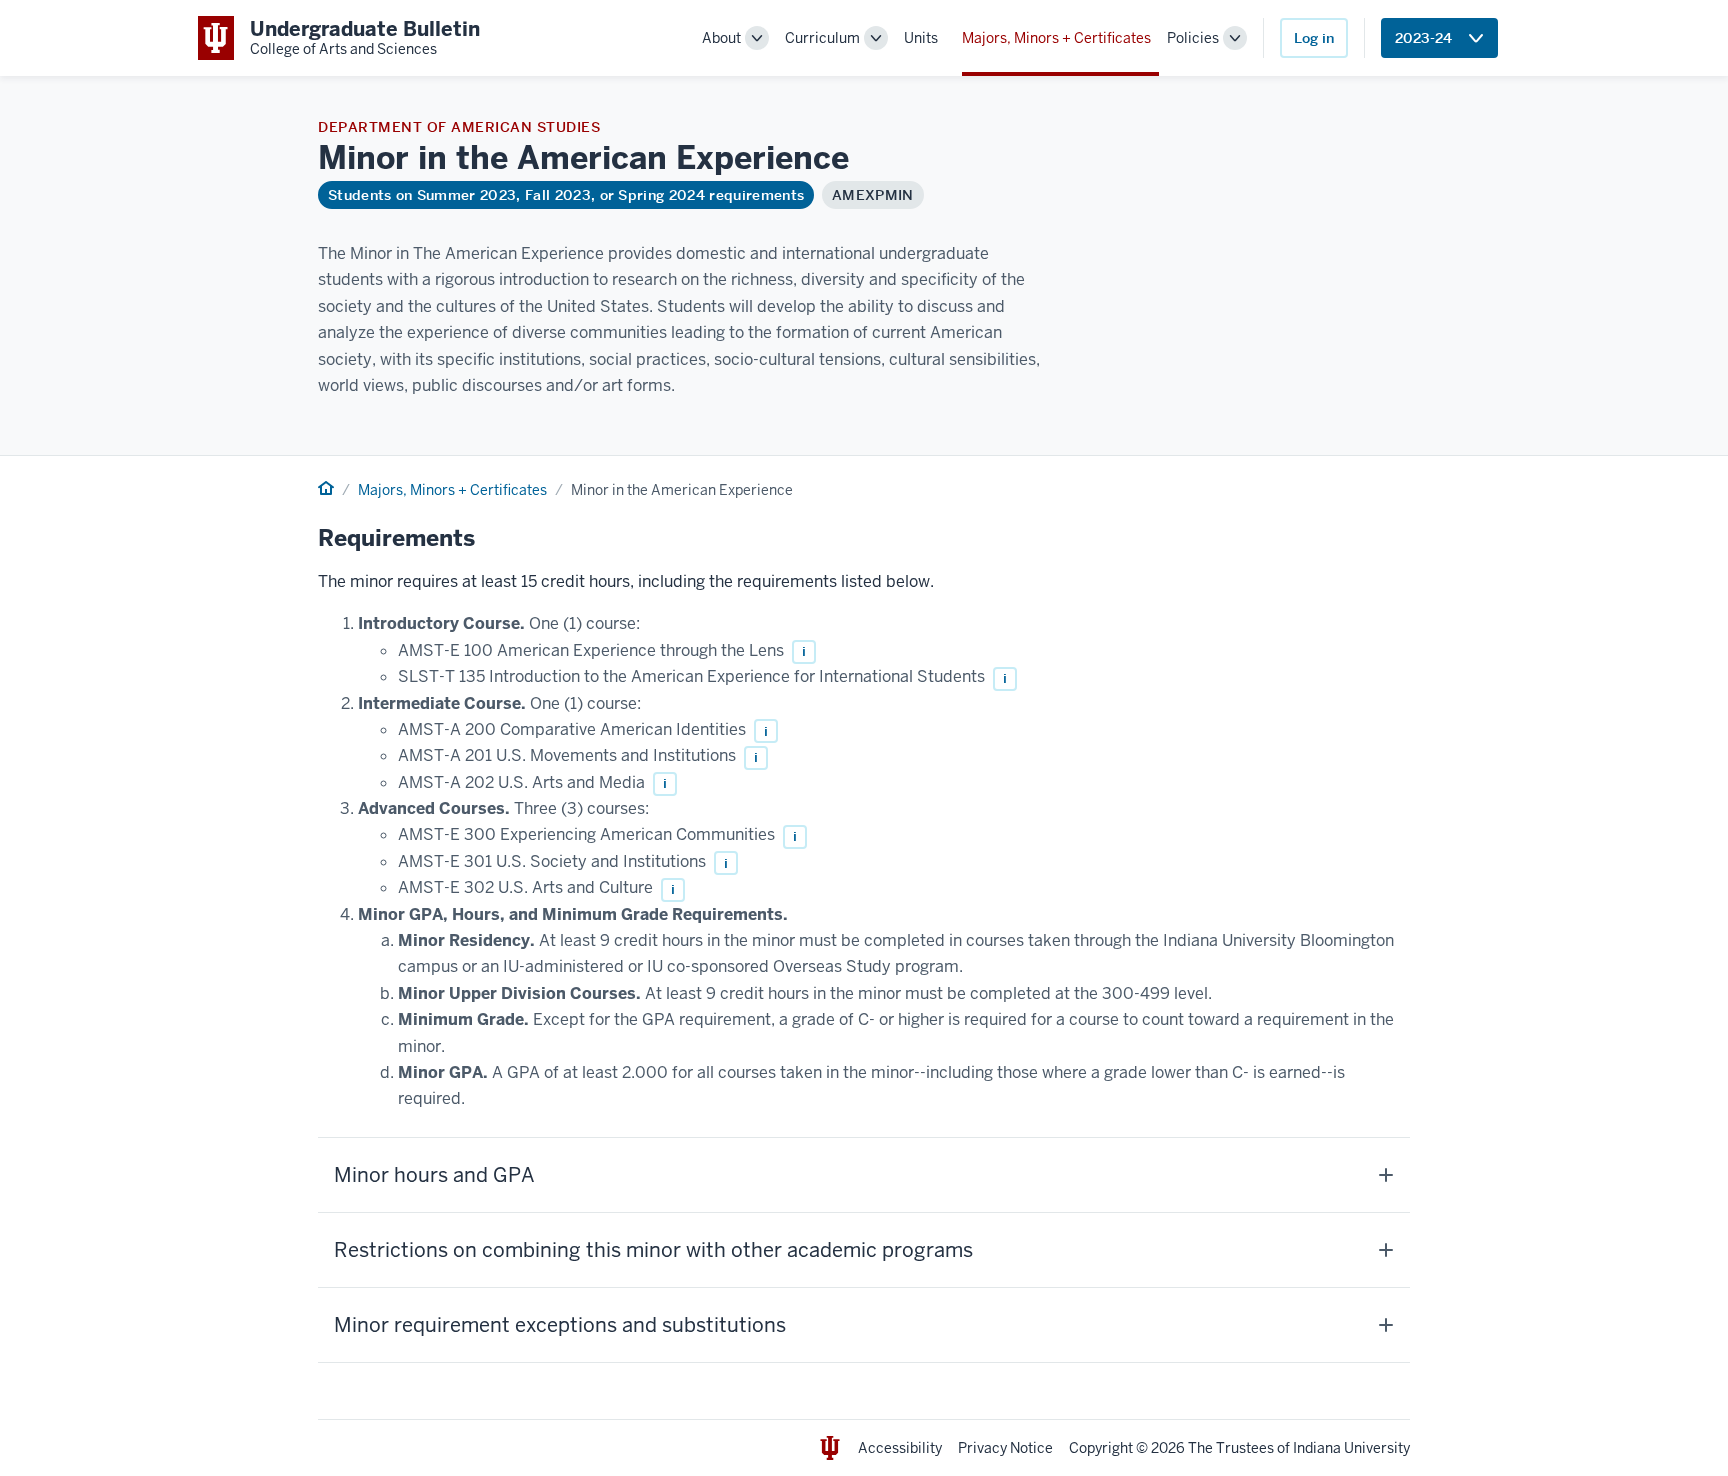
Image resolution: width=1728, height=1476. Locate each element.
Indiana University (1351, 1448)
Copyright (1101, 1448)
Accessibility (900, 1448)
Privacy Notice (1005, 1448)
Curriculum (822, 38)
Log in (1314, 38)
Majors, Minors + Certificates (1056, 38)
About (721, 38)
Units (921, 38)
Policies (1193, 38)
